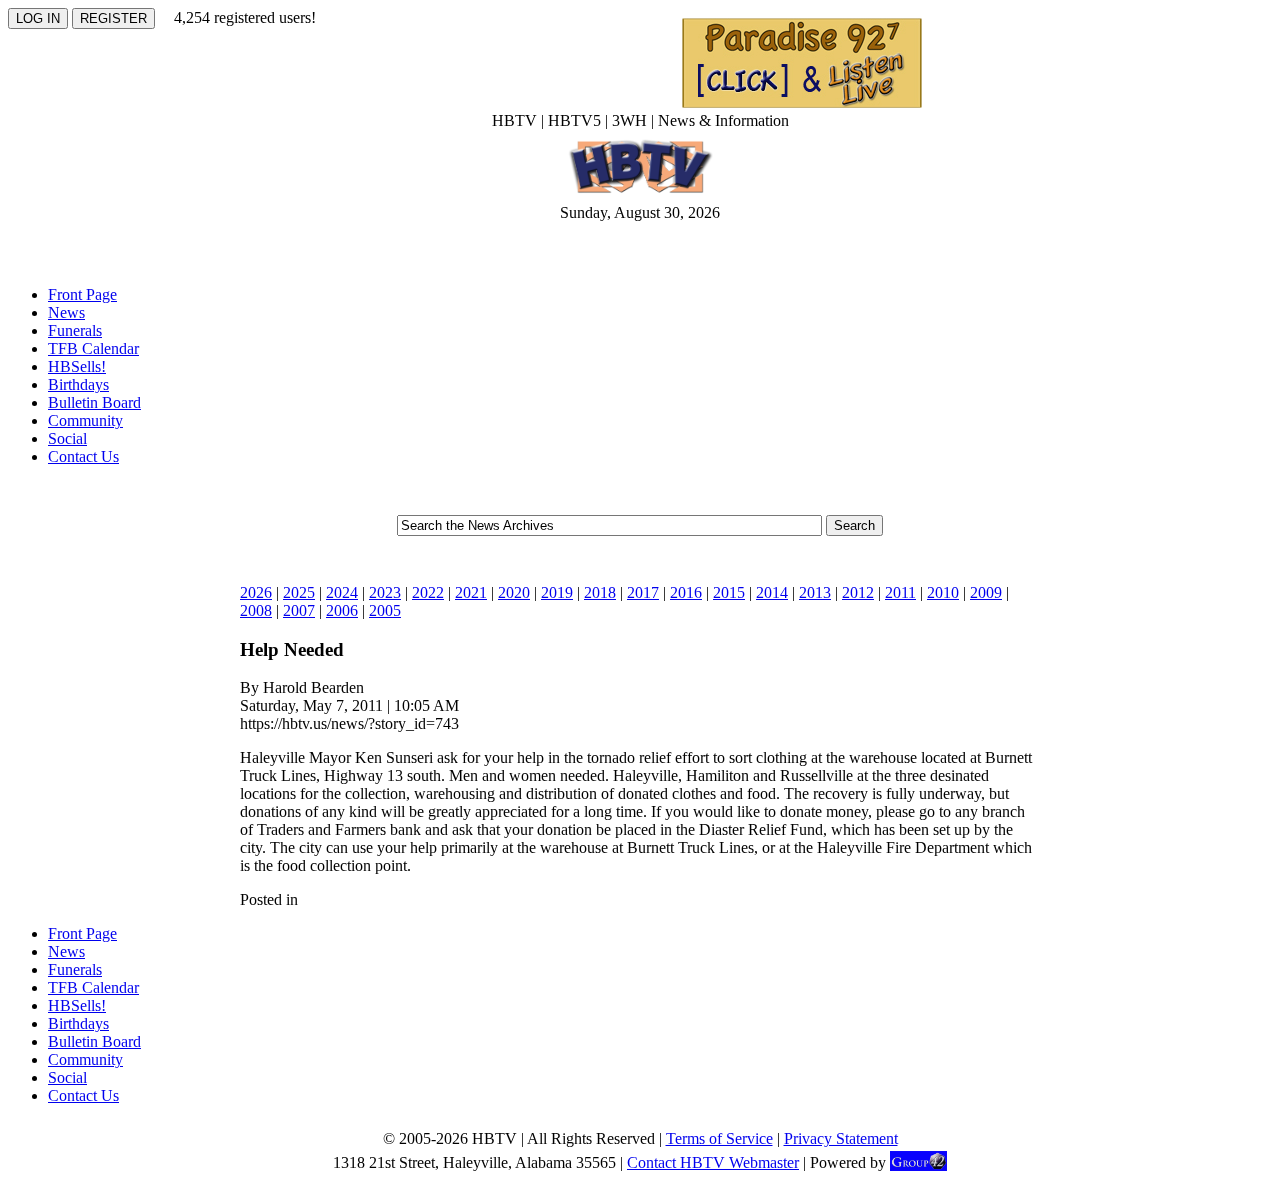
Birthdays (78, 384)
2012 (858, 592)
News (66, 312)
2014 (772, 592)
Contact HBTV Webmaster (713, 1162)
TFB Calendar (93, 348)
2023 (385, 592)
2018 (600, 592)
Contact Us (83, 456)
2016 (686, 592)
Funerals (75, 330)
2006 (342, 610)
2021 (471, 592)
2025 (299, 592)
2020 (514, 592)
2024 (342, 592)
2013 (815, 592)
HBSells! (77, 366)
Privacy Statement (841, 1138)
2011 (900, 592)
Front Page (82, 294)
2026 (256, 592)
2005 (385, 610)
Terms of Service (719, 1138)
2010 (943, 592)
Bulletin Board (94, 402)
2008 (256, 610)
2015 (729, 592)
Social (67, 438)
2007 (299, 610)
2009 (986, 592)
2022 (428, 592)
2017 (643, 592)
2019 (557, 592)
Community (85, 420)
